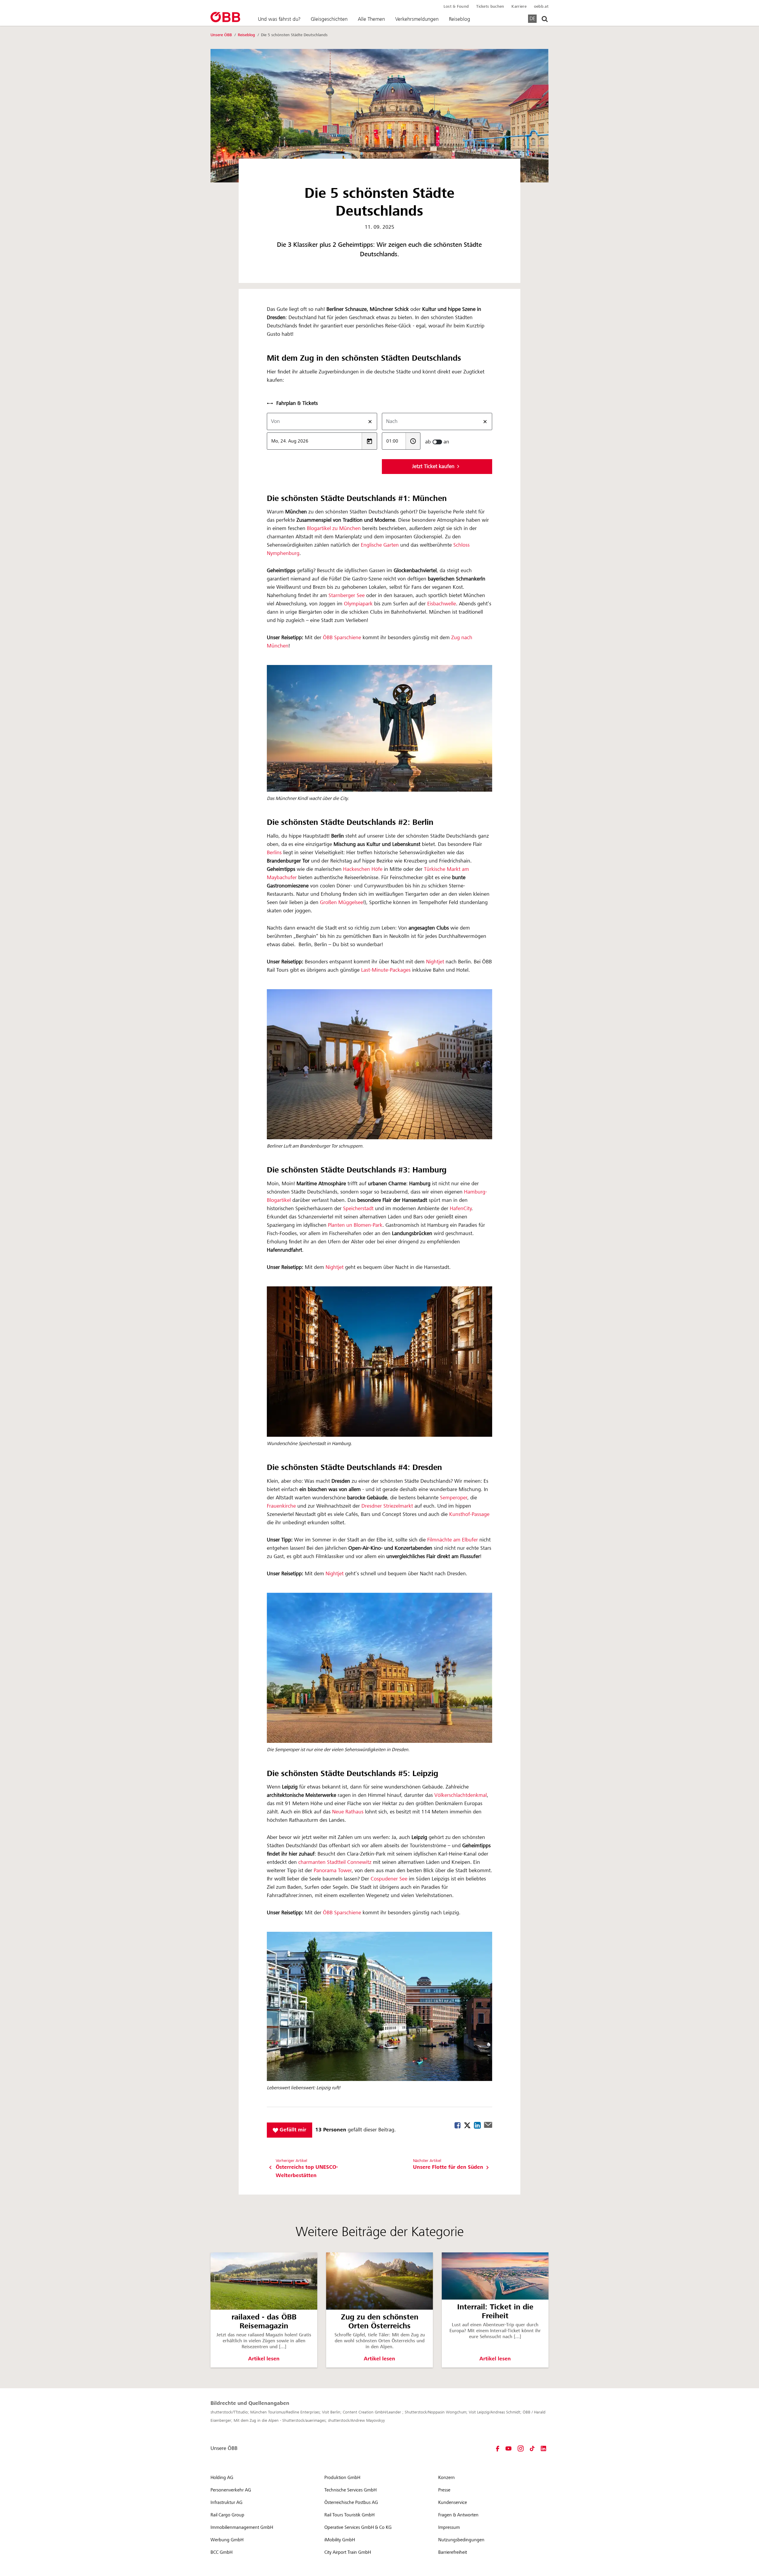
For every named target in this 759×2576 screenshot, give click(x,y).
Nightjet (436, 962)
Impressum (449, 2527)
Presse (444, 2490)
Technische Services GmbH (350, 2490)
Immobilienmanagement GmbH (242, 2527)
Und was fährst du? (279, 19)
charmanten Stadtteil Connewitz (336, 1862)
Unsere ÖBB (222, 35)
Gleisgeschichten (329, 19)
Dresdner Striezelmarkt (387, 1506)
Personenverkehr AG (231, 2490)
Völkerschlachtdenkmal (461, 1795)
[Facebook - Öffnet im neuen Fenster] (498, 2448)
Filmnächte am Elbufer (453, 1540)
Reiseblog (460, 19)
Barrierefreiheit (453, 2552)
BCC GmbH (221, 2552)
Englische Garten (380, 545)
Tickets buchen (490, 7)
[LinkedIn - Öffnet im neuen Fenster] (543, 2448)
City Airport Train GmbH (348, 2552)
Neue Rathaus (348, 1812)
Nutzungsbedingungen (461, 2540)
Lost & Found (456, 7)
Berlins (274, 853)
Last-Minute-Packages (387, 970)
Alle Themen (371, 19)
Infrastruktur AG (227, 2502)
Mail (488, 2125)
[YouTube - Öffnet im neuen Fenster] (508, 2448)
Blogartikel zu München (333, 529)
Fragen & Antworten (458, 2515)
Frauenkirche (282, 1506)
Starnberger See (347, 596)
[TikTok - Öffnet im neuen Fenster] (532, 2448)
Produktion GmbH (342, 2478)
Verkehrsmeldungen (417, 19)
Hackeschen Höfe (363, 869)
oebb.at (541, 7)
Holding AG (222, 2478)
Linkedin (477, 2125)
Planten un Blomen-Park (355, 1225)
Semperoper (454, 1498)
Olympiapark (358, 604)
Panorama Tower (333, 1871)
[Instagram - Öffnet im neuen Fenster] (521, 2448)
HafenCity (461, 1209)
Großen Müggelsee (342, 903)
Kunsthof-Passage (469, 1514)
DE (532, 18)
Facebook (458, 2125)
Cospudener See (389, 1879)
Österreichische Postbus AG (351, 2502)
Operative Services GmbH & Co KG (358, 2527)
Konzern (447, 2478)
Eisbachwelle (442, 604)
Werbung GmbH (227, 2540)
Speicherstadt (359, 1209)
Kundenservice (453, 2502)
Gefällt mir (292, 2130)
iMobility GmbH (340, 2540)
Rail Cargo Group (227, 2515)
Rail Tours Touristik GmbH (349, 2515)
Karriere (519, 7)
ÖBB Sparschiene (342, 638)
